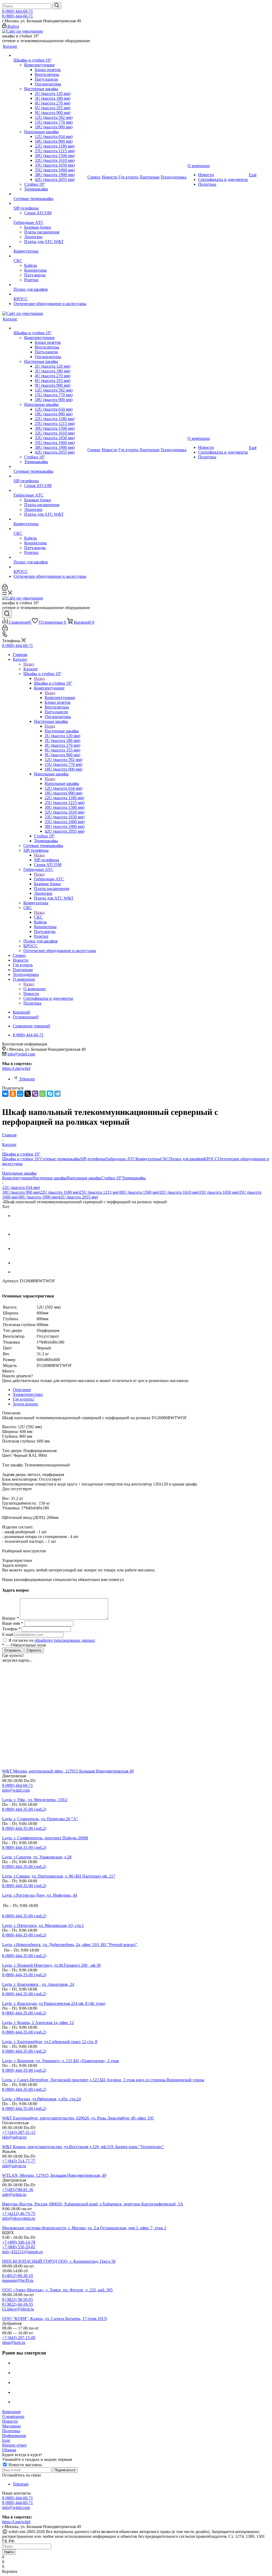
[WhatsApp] (42, 1094)
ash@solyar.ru (14, 2166)
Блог (6, 2440)
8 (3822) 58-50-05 (18, 2299)
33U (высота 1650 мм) (219, 1192)
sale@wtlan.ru (14, 2194)
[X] (28, 1094)
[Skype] (50, 1094)
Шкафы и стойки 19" (53, 683)
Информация (14, 2436)
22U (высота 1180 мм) (60, 1192)
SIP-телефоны (47, 860)
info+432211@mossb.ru (22, 2252)
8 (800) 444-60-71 (18, 11)
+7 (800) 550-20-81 (19, 2247)
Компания (11, 2412)
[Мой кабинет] (5, 588)
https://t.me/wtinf (16, 1068)
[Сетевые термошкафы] (50, 194)
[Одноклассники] (13, 1094)
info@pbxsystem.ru (19, 2218)
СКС (38, 917)
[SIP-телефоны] (50, 203)
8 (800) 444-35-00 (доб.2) (24, 1809)
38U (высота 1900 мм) (38, 1197)
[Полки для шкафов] (50, 285)
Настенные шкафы (62, 731)
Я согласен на (52, 1640)
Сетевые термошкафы (60, 1159)
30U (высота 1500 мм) (139, 1192)
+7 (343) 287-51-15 (19, 2132)
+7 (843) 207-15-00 (19, 2338)
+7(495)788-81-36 (18, 2190)
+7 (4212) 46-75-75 (19, 2214)
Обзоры (9, 2450)
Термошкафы (134, 1178)
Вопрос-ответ (14, 2445)
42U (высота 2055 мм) (78, 1197)
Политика (11, 2431)
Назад (29, 664)
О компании (35, 989)
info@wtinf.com (21, 1054)
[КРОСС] (50, 294)
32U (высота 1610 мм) (179, 1192)
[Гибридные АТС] (50, 218)
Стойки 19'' (112, 1178)
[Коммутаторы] (50, 246)
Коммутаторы (148, 1159)
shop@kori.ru (14, 2342)
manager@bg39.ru (18, 2280)
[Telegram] (57, 1094)
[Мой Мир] (20, 1094)
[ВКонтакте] (5, 1094)
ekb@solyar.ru (14, 2137)
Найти (9, 2552)
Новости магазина (25, 2465)
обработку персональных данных (65, 1640)
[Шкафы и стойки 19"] (50, 55)
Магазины (11, 2426)
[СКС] (50, 256)
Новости (10, 2421)
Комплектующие (60, 698)
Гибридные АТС (49, 879)
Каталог (31, 669)
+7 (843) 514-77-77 (19, 2161)
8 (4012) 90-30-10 (18, 2276)
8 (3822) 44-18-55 (18, 2304)
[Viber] (35, 1094)
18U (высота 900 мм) (21, 1192)
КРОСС (211, 1159)
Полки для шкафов (186, 1159)
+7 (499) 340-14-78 (19, 2242)
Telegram (27, 1079)
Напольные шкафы (62, 783)
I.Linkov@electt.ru (18, 2309)
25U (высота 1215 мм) (99, 1192)
